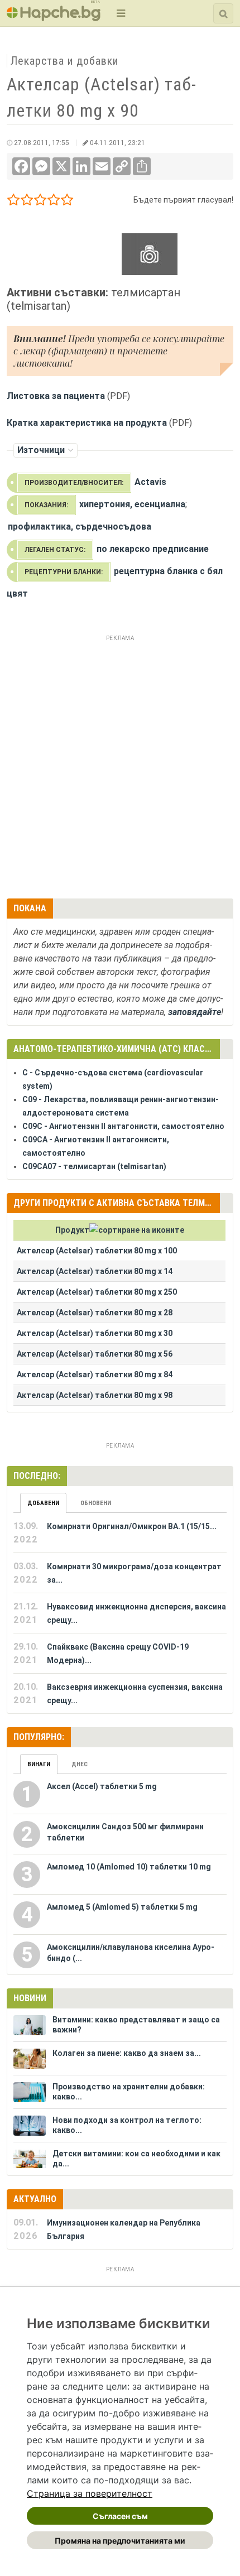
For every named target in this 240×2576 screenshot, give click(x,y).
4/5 (54, 202)
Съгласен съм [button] (120, 2516)
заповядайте (195, 1012)
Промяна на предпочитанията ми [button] (120, 2541)
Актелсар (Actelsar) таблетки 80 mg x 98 (95, 1395)
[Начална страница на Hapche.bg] (54, 18)
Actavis (150, 482)
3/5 (40, 202)
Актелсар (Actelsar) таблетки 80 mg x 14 (95, 1271)
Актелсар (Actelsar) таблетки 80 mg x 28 (95, 1313)
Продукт (72, 1230)
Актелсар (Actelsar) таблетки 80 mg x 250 (97, 1292)
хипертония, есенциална (132, 504)
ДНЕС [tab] (80, 1764)
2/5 (27, 202)
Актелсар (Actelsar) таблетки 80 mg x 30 (95, 1333)
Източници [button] (41, 450)
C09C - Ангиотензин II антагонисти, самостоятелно (123, 1126)
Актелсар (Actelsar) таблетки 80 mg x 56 (95, 1354)
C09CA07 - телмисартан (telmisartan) (94, 1166)
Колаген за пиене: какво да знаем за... (127, 2053)
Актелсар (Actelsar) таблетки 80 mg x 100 (97, 1251)
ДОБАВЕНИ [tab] (43, 1503)
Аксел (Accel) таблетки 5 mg (102, 1786)
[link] (90, 2493)
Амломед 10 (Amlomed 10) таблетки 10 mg (129, 1867)
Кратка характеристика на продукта (87, 423)
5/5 (67, 202)
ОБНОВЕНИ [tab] (96, 1503)
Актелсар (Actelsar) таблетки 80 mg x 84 (95, 1374)
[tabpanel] (120, 1613)
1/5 (14, 202)
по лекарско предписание (153, 549)
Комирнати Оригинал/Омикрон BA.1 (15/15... (132, 1526)
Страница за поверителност (90, 2493)
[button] (120, 13)
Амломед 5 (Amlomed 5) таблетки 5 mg (122, 1907)
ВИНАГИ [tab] (39, 1764)
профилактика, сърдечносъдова (80, 527)
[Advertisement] (120, 765)
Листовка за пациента (56, 396)
